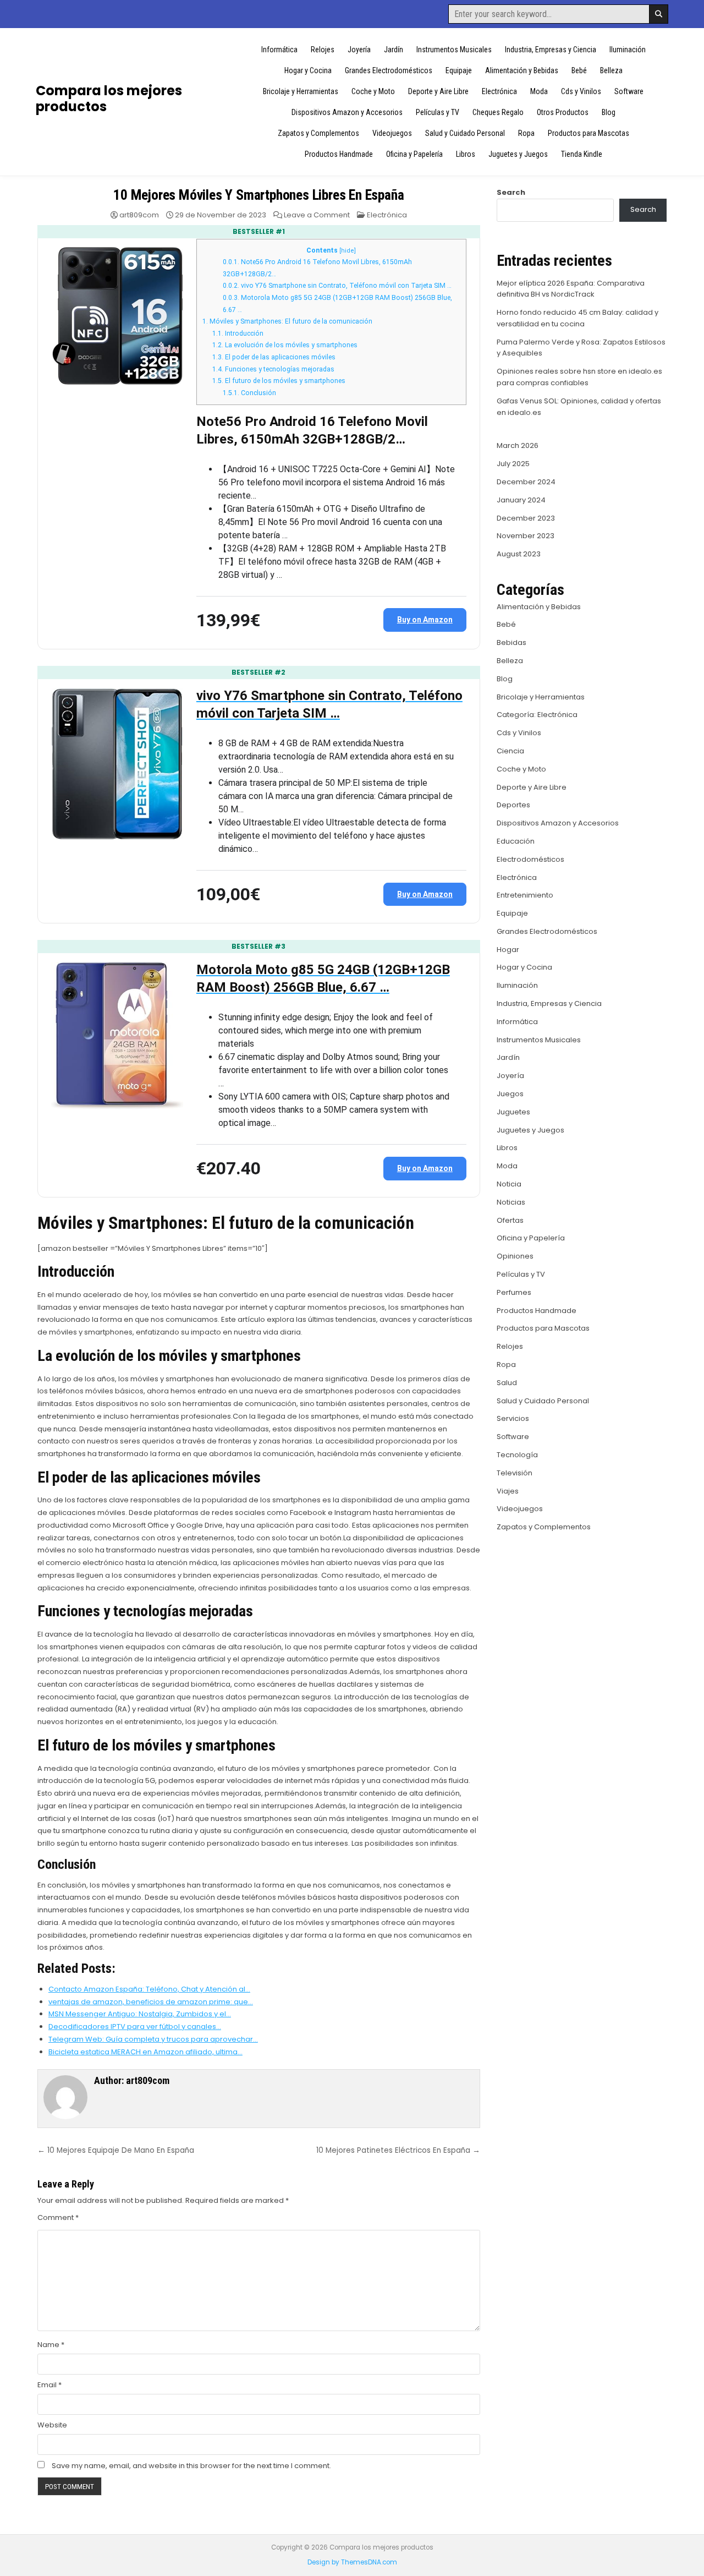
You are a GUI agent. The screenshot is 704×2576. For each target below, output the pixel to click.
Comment (58, 2217)
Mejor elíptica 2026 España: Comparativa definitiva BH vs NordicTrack (571, 289)
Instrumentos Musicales (454, 50)
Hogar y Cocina (308, 70)
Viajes (508, 1491)
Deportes (513, 805)
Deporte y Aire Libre (438, 91)
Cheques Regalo (498, 112)
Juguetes (513, 1112)
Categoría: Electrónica (537, 715)
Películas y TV (438, 112)
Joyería (359, 50)
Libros (466, 154)
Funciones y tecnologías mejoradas (273, 369)
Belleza (611, 70)
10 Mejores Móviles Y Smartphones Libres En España (258, 195)
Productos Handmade (339, 154)
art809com (139, 215)
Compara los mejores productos (109, 99)
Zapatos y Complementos (318, 133)
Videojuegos (392, 133)
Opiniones (515, 1256)
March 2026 (518, 445)
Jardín (394, 50)
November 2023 (526, 536)
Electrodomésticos (530, 859)
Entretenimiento (525, 895)
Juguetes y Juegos (518, 154)
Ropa (526, 133)
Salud (507, 1383)
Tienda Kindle (582, 154)
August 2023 (519, 554)
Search (511, 192)
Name (51, 2345)
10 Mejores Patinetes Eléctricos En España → (398, 2150)
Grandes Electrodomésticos (389, 70)
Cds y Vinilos (581, 91)
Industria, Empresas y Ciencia (551, 50)
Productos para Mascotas (588, 133)
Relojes (323, 50)
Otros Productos (563, 112)
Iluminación (628, 50)
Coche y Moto (373, 91)
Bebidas (512, 642)
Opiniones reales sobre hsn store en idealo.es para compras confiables (579, 377)
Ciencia (510, 751)
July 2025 (513, 464)
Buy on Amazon (425, 620)
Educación (516, 841)
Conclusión (249, 393)
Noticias (511, 1202)
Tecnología (517, 1455)
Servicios (513, 1418)
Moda (539, 91)
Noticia (509, 1184)
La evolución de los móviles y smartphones (285, 345)
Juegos (510, 1094)
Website (52, 2425)
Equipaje (459, 70)
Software (629, 91)
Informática (279, 50)
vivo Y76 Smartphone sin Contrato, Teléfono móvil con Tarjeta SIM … (337, 286)
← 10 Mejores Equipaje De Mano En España (116, 2150)
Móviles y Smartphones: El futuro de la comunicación (287, 321)
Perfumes (514, 1292)
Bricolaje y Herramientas (301, 91)
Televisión (515, 1473)
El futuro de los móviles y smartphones (279, 381)
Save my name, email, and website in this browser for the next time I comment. (191, 2466)
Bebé (579, 70)
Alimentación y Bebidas (522, 70)
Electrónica (499, 91)
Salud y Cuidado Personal (465, 133)
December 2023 (526, 518)
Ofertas (510, 1220)
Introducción (238, 333)
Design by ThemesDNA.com (352, 2562)
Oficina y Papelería (414, 154)
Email (50, 2385)
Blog (609, 112)
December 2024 (526, 482)
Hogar (508, 950)
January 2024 (521, 500)
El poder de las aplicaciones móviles (274, 357)
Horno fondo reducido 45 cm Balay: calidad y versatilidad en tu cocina (577, 318)
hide (348, 251)
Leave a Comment (317, 215)
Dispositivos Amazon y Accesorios (347, 112)
